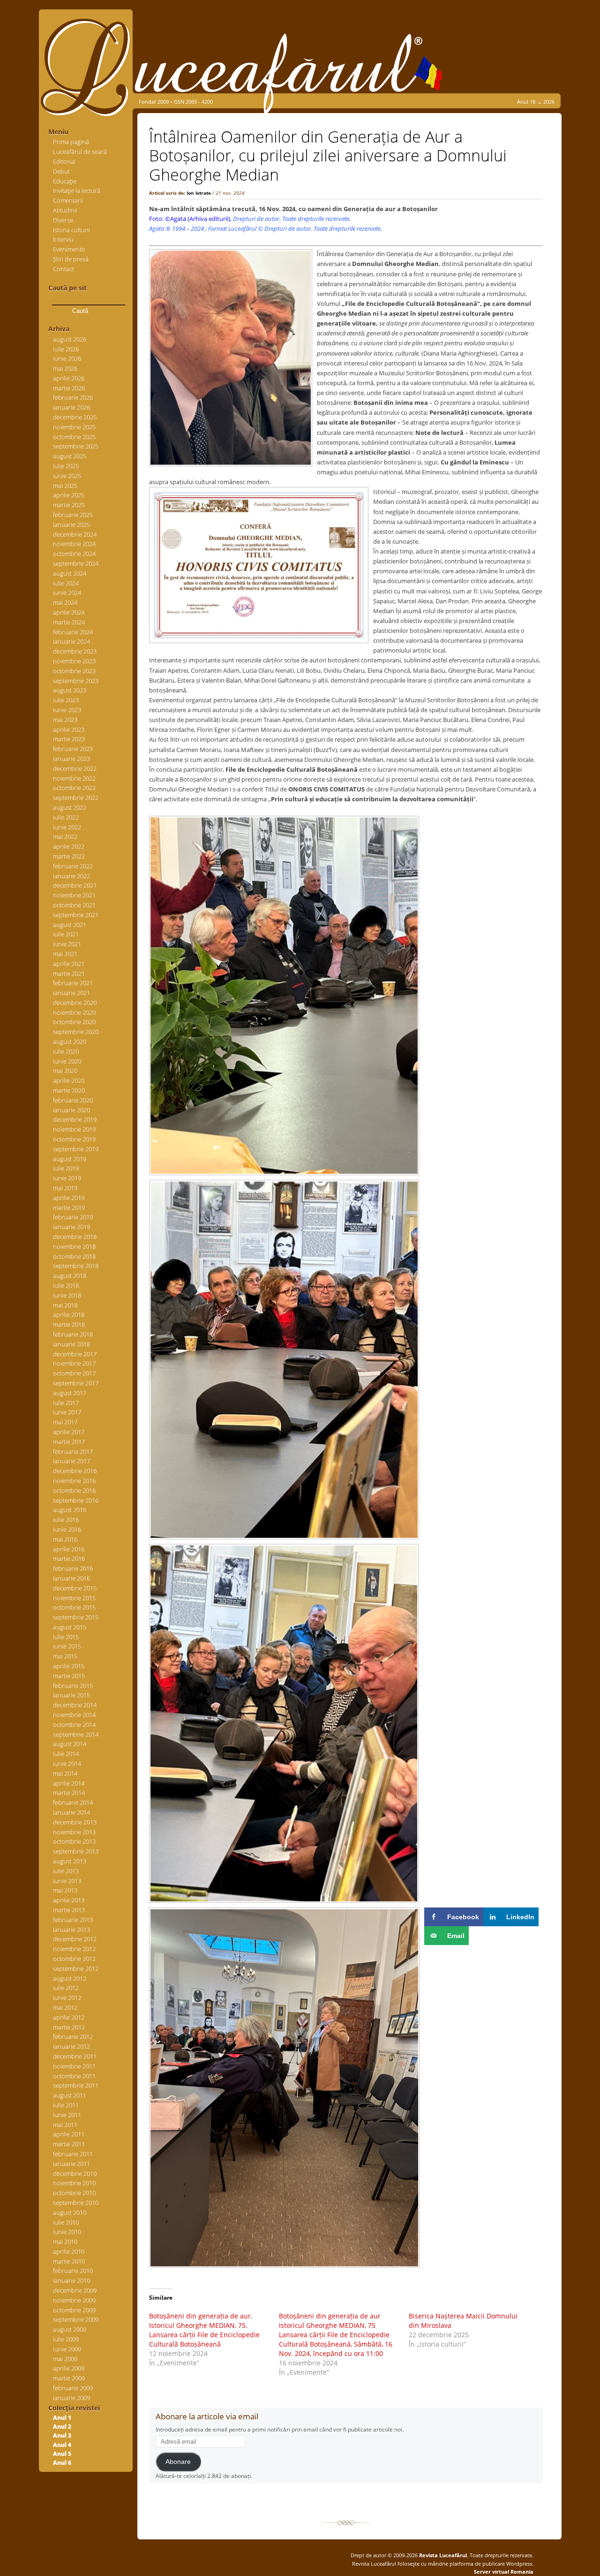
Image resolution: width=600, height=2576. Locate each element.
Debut (61, 171)
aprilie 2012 (69, 2017)
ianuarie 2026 (71, 407)
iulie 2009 (66, 2339)
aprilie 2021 (69, 964)
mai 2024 (65, 602)
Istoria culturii (71, 230)
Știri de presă (71, 259)
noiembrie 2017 (74, 1363)
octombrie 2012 (74, 1959)
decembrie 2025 (75, 417)
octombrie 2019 (74, 1139)
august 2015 (70, 1627)
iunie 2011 (67, 2115)
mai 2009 (65, 2359)
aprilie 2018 (69, 1315)
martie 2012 (69, 2027)
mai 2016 (65, 1539)
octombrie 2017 (74, 1373)
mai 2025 (65, 486)
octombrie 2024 (74, 554)
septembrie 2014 (76, 1734)
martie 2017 (69, 1442)
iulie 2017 (66, 1403)
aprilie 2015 (69, 1666)
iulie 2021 (66, 934)
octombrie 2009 (74, 2310)
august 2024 (70, 573)
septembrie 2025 (76, 446)
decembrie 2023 (75, 651)
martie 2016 (69, 1558)
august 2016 (70, 1510)
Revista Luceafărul (442, 2555)
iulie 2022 (66, 817)
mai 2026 (65, 368)
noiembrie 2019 (74, 1129)
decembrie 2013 (75, 1822)
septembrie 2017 (76, 1383)
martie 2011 (69, 2144)
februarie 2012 (73, 2036)
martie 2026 (69, 388)
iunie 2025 (67, 476)
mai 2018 (65, 1305)
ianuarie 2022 (71, 876)
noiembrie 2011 (74, 2066)
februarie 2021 (73, 983)
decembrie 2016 (75, 1471)
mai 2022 (65, 836)
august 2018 (70, 1276)
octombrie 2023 (74, 671)
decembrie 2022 (75, 768)
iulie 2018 (66, 1285)
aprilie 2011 (69, 2134)
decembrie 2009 (75, 2290)
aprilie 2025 (69, 495)
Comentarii (68, 200)
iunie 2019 (67, 1178)
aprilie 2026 (69, 378)
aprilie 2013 (69, 1900)
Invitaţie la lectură (77, 190)
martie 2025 (69, 505)
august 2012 (70, 1978)
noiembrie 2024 (74, 544)
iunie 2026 (67, 358)
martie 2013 (69, 1910)
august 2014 (70, 1744)
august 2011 (70, 2095)
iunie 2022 (67, 827)
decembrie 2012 (75, 1939)
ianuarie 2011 (71, 2164)
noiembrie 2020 (74, 1012)
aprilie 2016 (69, 1549)
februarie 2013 (73, 1920)
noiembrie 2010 (74, 2183)
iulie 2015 (66, 1637)
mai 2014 (65, 1773)
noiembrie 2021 (74, 895)
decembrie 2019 (75, 1119)
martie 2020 (69, 1090)
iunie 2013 (67, 1881)
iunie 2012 (67, 1998)
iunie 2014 (67, 1763)
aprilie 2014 (69, 1783)
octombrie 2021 (74, 905)
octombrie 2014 (74, 1725)
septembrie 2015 (76, 1617)
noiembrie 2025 (74, 427)
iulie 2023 (66, 700)
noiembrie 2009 (74, 2300)
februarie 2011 (73, 2154)
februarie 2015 (73, 1686)
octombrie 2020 (74, 1022)
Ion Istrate (199, 193)
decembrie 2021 (75, 885)
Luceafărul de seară (80, 152)
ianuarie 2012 (71, 2046)
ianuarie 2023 (71, 759)
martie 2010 (69, 2261)
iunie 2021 (67, 944)
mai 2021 (65, 954)
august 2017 (70, 1393)
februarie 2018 (73, 1334)
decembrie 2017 (75, 1354)
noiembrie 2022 (74, 778)
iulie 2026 (66, 349)
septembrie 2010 (76, 2203)
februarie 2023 (73, 749)
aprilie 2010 (69, 2251)
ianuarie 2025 (71, 524)
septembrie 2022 (76, 798)
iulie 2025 (66, 466)
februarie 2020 (73, 1100)
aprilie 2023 (69, 729)
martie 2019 (69, 1208)
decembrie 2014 (75, 1705)
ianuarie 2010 (71, 2280)
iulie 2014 (66, 1754)
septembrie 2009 (76, 2319)
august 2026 (70, 339)
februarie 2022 (73, 866)
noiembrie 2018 (74, 1246)
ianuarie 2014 (71, 1812)
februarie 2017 (73, 1451)
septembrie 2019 (76, 1149)
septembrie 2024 (76, 563)
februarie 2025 (73, 515)
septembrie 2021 (76, 915)
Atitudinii (65, 210)
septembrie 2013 (76, 1851)
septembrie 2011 (76, 2085)
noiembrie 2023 (74, 661)
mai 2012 (65, 2007)
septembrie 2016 (76, 1500)
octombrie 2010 (74, 2193)
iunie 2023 (67, 710)
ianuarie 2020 (71, 1110)
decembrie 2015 (75, 1588)
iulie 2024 (66, 583)
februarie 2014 (73, 1802)
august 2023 (70, 690)
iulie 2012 (66, 1988)
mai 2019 (65, 1188)
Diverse (63, 220)
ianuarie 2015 (71, 1695)
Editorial (64, 161)
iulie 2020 (66, 1051)
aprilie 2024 (69, 612)
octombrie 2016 (74, 1490)
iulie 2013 (66, 1871)
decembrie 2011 (75, 2056)
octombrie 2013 (74, 1841)
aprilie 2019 (69, 1198)
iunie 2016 (67, 1529)
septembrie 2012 (76, 1968)
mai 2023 (65, 720)
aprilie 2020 (69, 1080)
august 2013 (70, 1861)
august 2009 (70, 2329)
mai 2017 (65, 1422)
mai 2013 (65, 1890)
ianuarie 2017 (71, 1461)
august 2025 (70, 456)
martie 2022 (69, 856)
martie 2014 (69, 1793)
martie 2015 (69, 1676)
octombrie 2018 (74, 1256)
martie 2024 (69, 622)
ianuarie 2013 (71, 1930)
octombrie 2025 (74, 437)
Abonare (178, 2462)
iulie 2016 (66, 1520)
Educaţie (65, 181)
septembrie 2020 (76, 1032)
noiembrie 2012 (74, 1949)
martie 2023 (69, 739)
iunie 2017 (67, 1412)
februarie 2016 (73, 1568)
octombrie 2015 (74, 1607)
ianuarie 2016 (71, 1578)
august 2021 (70, 925)
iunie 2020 (67, 1061)
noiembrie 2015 (74, 1598)
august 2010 (70, 2212)
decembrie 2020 (75, 1003)
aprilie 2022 (69, 846)
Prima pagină (71, 142)
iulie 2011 (66, 2105)
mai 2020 (65, 1071)
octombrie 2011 (74, 2076)
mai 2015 (65, 1656)
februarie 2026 (73, 397)
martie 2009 (69, 2378)
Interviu (63, 239)
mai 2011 (65, 2125)
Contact (64, 269)
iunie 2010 (67, 2232)
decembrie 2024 (75, 534)
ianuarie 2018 (71, 1344)
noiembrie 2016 (74, 1481)
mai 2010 (65, 2242)
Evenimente (69, 249)
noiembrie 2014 (74, 1715)
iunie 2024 (67, 593)
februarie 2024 (73, 632)
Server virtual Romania (504, 2572)
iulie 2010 (66, 2222)
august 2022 (70, 807)
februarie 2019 (73, 1217)
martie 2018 (69, 1324)
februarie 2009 (73, 2388)
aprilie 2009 (69, 2368)
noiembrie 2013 (74, 1832)
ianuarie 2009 (71, 2398)
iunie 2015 (67, 1646)
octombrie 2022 (74, 788)
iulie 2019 (66, 1168)
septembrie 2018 (76, 1266)
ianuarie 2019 (71, 1227)
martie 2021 (69, 973)
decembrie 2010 (75, 2173)
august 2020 (70, 1041)
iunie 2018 (67, 1295)
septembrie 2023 (76, 681)
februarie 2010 (73, 2271)
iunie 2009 (67, 2349)
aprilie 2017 (69, 1432)
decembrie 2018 (75, 1237)
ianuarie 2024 (71, 641)
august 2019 (70, 1159)
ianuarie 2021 (71, 993)
